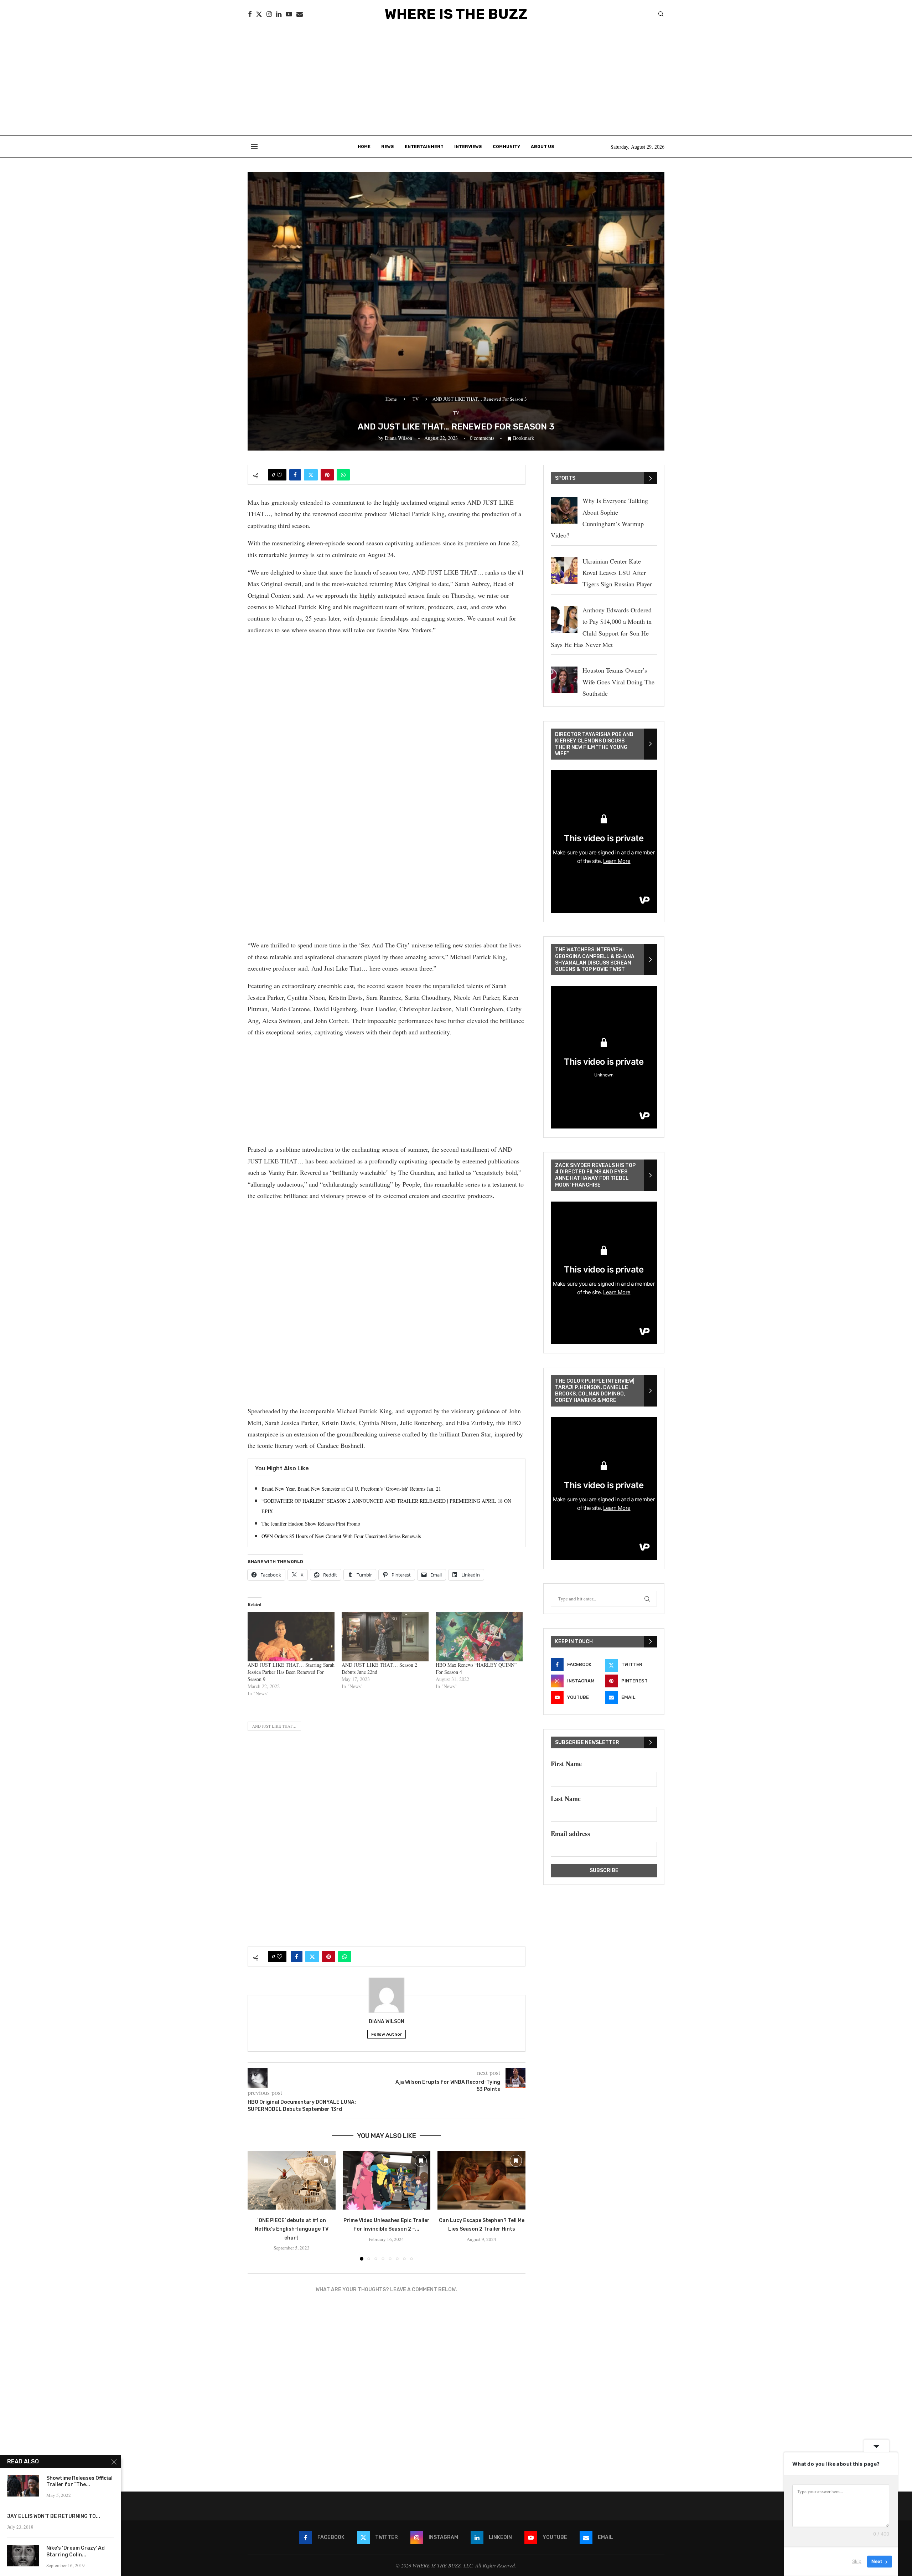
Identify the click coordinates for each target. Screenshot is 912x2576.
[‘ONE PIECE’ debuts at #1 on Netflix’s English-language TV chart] (292, 2180)
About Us (543, 146)
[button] (257, 2205)
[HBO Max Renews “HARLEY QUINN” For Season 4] (479, 1637)
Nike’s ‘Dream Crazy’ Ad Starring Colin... (76, 2551)
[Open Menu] (254, 146)
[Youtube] (289, 14)
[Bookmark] (326, 2161)
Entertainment (424, 146)
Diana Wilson (398, 438)
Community (506, 146)
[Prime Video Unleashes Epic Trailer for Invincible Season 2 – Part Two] (387, 2180)
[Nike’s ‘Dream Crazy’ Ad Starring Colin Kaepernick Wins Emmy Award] (23, 2556)
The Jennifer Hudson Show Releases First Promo (311, 1524)
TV (416, 399)
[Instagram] (269, 14)
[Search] (661, 15)
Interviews (468, 146)
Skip (857, 2561)
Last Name (566, 1799)
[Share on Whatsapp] (343, 475)
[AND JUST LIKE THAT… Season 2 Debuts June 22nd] (385, 1637)
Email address (570, 1834)
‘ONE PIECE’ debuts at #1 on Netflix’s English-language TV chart (292, 2229)
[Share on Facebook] (295, 475)
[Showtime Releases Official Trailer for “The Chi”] (23, 2486)
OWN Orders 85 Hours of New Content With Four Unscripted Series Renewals (341, 1536)
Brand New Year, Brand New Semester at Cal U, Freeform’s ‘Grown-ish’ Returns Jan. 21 (351, 1489)
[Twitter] (259, 14)
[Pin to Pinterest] (327, 475)
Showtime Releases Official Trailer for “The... (79, 2482)
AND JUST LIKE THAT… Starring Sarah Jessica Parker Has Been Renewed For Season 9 (291, 1672)
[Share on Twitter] (311, 475)
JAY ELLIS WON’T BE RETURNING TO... (54, 2516)
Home (364, 146)
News (388, 146)
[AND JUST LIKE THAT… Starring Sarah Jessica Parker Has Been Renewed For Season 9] (291, 1637)
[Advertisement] (456, 82)
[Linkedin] (279, 14)
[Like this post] (279, 475)
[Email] (300, 14)
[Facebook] (250, 14)
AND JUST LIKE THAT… (274, 1726)
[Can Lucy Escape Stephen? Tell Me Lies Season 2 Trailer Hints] (481, 2180)
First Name (566, 1764)
